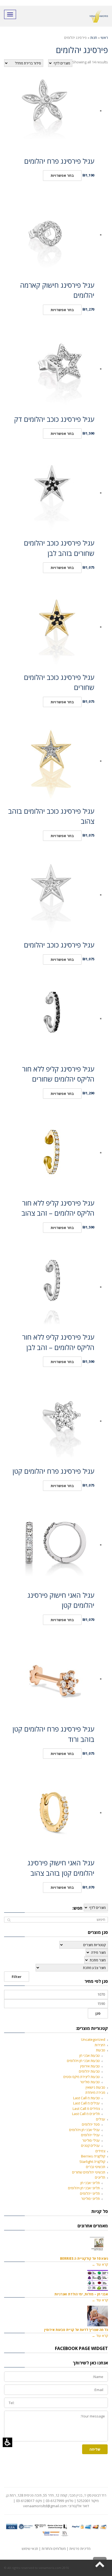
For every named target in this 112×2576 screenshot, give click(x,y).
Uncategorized (93, 2039)
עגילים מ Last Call (86, 2103)
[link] (100, 2564)
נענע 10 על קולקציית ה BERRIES (84, 2258)
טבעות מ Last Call (86, 2098)
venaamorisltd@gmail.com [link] (45, 2506)
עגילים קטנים (90, 2145)
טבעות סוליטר (90, 2082)
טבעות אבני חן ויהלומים (83, 2061)
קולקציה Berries (93, 2156)
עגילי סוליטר (91, 2140)
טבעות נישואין (95, 2087)
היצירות (100, 2045)
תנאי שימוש (30, 2549)
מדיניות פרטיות (80, 2549)
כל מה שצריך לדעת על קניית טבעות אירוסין (76, 2330)
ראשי (104, 38)
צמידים (100, 2151)
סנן (98, 2013)
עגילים (101, 2119)
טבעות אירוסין (90, 2066)
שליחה (95, 2449)
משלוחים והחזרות (54, 2549)
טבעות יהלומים (89, 2071)
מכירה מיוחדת (95, 2092)
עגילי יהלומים (90, 2135)
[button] (7, 2442)
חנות (94, 38)
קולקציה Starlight (92, 2162)
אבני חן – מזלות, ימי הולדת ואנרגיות (81, 2294)
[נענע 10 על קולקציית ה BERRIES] (98, 2245)
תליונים (100, 2177)
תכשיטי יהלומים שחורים (89, 2172)
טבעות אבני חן (90, 2055)
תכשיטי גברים (96, 2167)
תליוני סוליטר (90, 2199)
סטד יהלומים (91, 2124)
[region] (56, 38)
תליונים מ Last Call (86, 2114)
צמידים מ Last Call (86, 2109)
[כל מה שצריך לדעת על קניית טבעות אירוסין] (98, 2316)
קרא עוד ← (100, 2264)
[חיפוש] (9, 1920)
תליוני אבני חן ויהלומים (84, 2188)
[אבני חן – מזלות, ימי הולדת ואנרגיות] (98, 2280)
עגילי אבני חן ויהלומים (84, 2130)
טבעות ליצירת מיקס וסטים (82, 2077)
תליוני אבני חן (90, 2183)
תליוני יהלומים (90, 2193)
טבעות (101, 2050)
